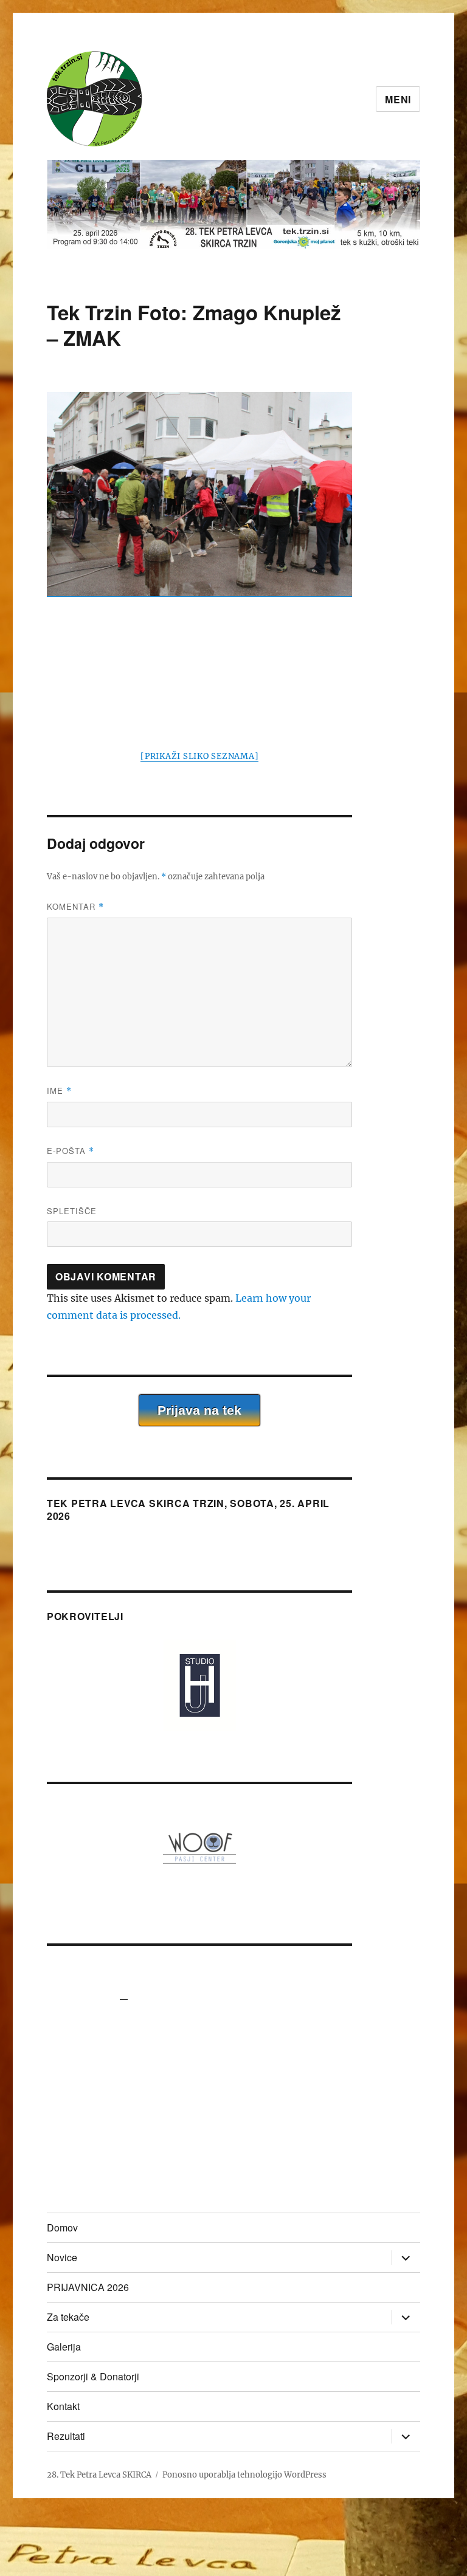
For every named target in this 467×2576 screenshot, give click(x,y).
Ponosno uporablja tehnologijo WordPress (244, 2475)
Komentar (75, 906)
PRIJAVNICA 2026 (88, 2287)
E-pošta (71, 1151)
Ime (59, 1091)
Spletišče (72, 1211)
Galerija (64, 2347)
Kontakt (63, 2406)
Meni (398, 99)
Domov (62, 2227)
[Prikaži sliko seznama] (199, 756)
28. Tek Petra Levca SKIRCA (99, 2475)
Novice (62, 2257)
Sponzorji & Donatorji (93, 2376)
